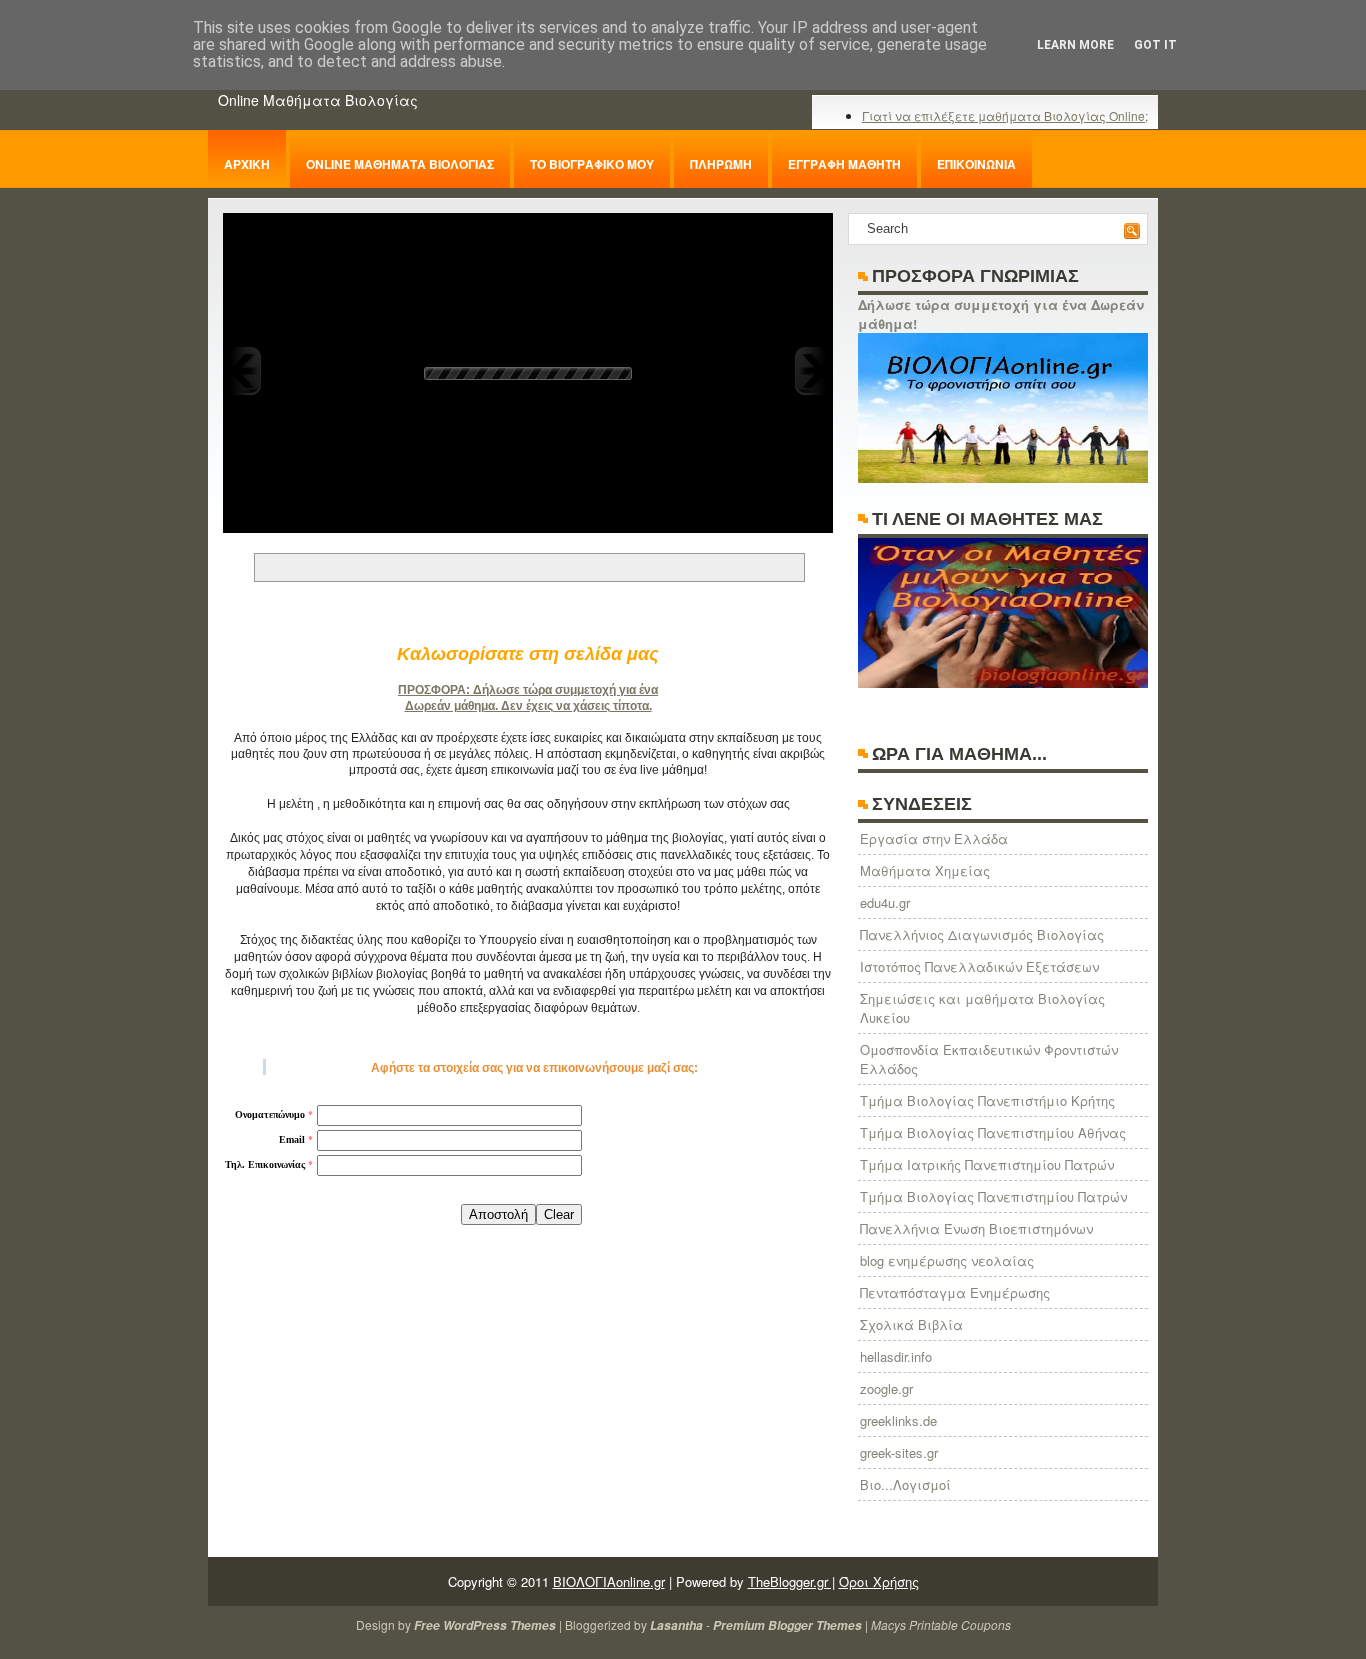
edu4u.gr (885, 902)
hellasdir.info (896, 1356)
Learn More (1075, 45)
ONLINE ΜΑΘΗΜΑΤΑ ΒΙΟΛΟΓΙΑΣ (400, 164)
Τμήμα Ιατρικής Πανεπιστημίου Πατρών (987, 1164)
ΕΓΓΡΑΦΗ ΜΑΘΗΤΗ (844, 164)
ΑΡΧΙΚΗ (247, 164)
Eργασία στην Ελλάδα (934, 838)
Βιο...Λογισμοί (905, 1484)
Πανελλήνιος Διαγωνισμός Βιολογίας (982, 934)
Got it (1155, 45)
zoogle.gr (886, 1388)
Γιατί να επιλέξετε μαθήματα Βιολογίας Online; (1005, 115)
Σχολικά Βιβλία (911, 1324)
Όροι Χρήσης (879, 1581)
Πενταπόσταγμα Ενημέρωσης (955, 1292)
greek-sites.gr (899, 1452)
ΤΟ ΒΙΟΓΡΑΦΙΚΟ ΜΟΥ (592, 164)
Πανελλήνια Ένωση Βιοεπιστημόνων (976, 1228)
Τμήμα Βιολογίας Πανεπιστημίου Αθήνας (993, 1132)
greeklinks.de (898, 1420)
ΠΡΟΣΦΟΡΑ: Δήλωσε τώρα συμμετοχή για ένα (528, 690)
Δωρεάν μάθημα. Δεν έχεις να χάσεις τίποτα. (528, 706)
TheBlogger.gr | (791, 1581)
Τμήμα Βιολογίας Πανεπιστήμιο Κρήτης (987, 1100)
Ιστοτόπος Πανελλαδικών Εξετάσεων (979, 966)
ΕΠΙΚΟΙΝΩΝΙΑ (976, 164)
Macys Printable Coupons (941, 1624)
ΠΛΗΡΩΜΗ (721, 164)
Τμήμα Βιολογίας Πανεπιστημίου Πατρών (993, 1196)
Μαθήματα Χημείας (925, 870)
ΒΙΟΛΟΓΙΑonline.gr (609, 1581)
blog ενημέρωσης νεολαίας (947, 1260)
